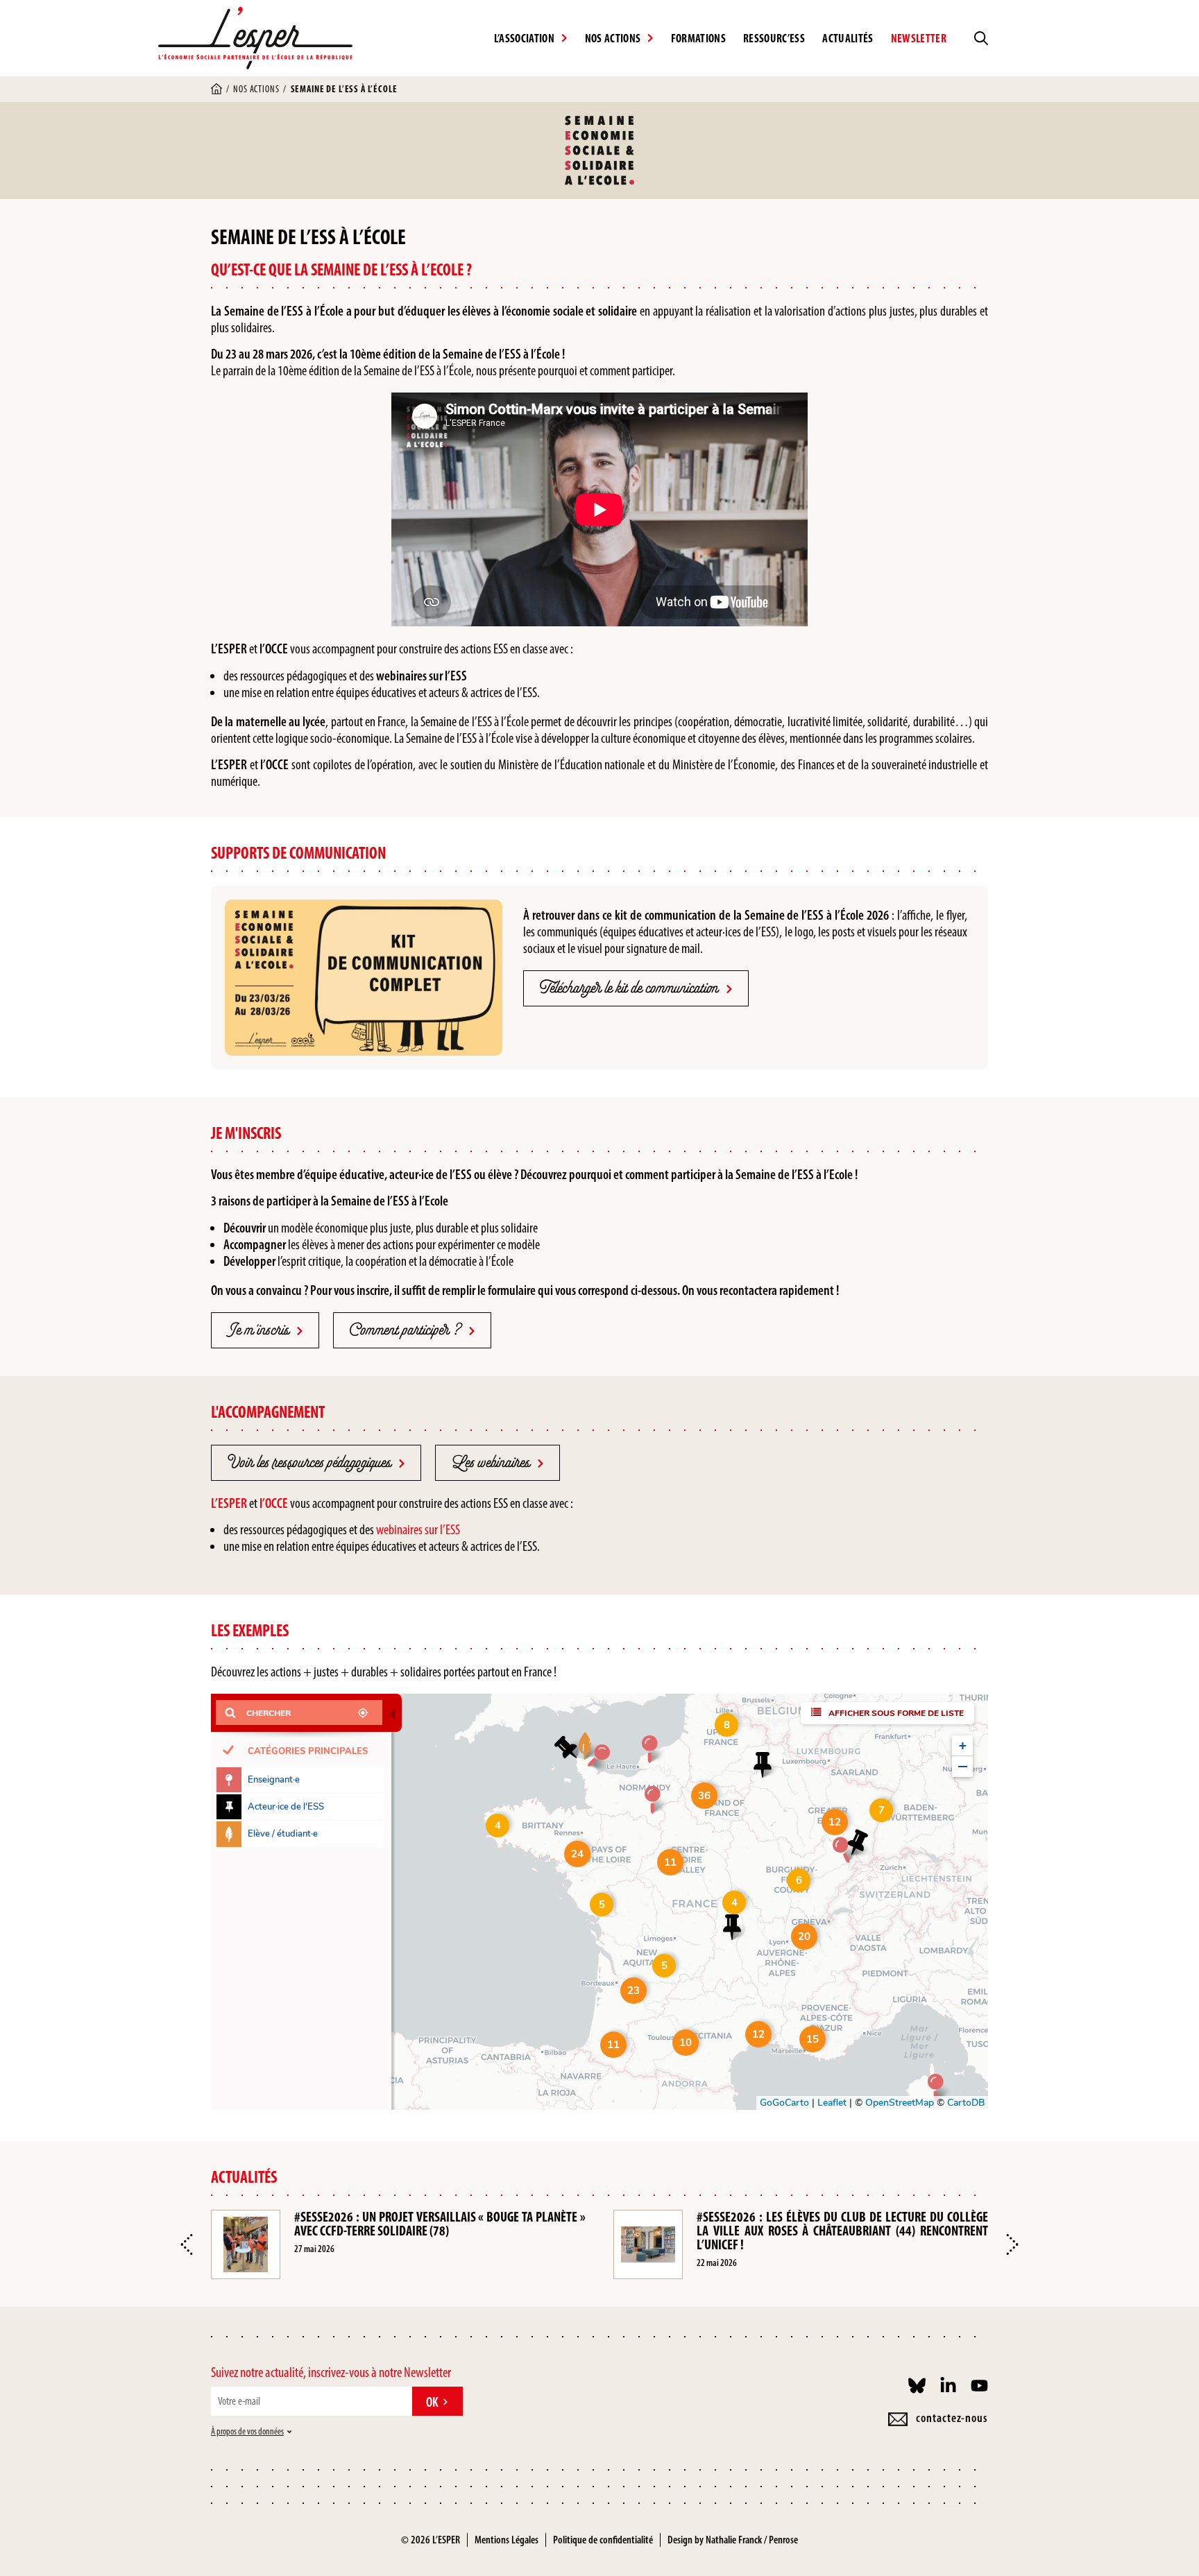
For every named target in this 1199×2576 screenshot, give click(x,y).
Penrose (783, 2540)
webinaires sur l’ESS (418, 1529)
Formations (698, 38)
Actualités (848, 38)
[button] (187, 2244)
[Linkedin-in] (948, 2386)
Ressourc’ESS (774, 38)
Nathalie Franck (734, 2540)
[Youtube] (979, 2386)
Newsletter (919, 38)
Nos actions (256, 89)
